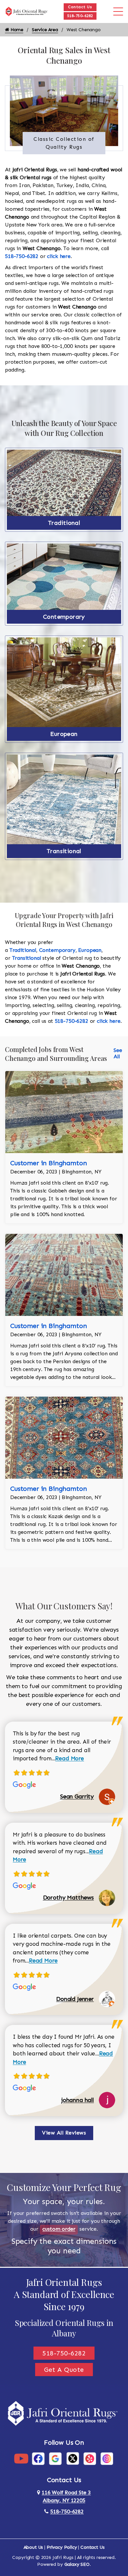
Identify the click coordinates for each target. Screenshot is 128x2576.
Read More (70, 1758)
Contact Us (80, 7)
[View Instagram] (107, 2458)
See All (118, 1053)
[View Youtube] (21, 2458)
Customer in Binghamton (48, 1163)
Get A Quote (64, 2370)
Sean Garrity (77, 1796)
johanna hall (78, 2100)
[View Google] (55, 2458)
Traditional (64, 523)
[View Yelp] (90, 2458)
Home (16, 30)
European (64, 734)
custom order (59, 2229)
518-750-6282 (80, 16)
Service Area (45, 30)
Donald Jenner (75, 1999)
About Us (33, 2547)
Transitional (64, 851)
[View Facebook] (38, 2458)
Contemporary (64, 617)
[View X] (73, 2458)
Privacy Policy (62, 2547)
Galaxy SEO (77, 2564)
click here (59, 256)
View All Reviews (64, 2133)
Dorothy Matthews (68, 1898)
